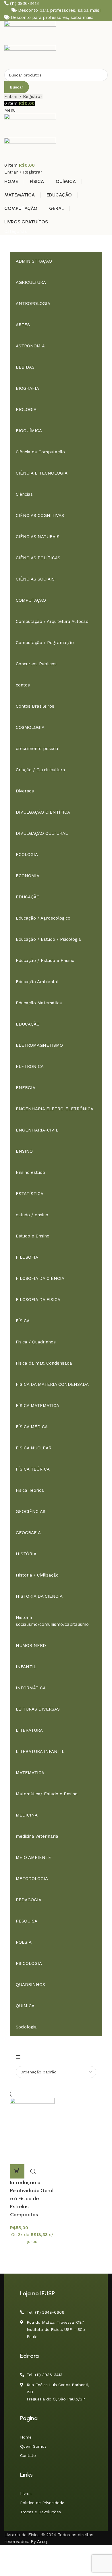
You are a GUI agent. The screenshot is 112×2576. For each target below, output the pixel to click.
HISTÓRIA (26, 1554)
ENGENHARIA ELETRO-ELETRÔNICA (55, 1109)
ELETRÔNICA (30, 1066)
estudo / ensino (32, 1215)
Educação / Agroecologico (43, 918)
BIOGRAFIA (27, 388)
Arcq (42, 2542)
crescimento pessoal (38, 749)
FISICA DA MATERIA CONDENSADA (52, 1384)
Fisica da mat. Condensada (44, 1363)
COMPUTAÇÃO (31, 600)
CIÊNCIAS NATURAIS (38, 537)
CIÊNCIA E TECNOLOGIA (42, 473)
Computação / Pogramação (45, 643)
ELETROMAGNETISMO (39, 1045)
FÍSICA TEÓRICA (33, 1469)
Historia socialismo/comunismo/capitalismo (52, 1621)
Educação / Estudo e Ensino (45, 961)
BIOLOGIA (26, 410)
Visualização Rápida (33, 2171)
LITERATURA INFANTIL (40, 1752)
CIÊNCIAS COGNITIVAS (40, 515)
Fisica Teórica (30, 1490)
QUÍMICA (25, 2006)
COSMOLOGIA (30, 727)
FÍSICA (23, 1321)
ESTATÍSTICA (30, 1194)
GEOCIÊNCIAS (31, 1512)
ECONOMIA (28, 876)
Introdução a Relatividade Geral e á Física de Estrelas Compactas (32, 2199)
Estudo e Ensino (33, 1236)
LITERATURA (29, 1730)
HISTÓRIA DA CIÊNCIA (39, 1596)
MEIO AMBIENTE (33, 1857)
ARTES (23, 325)
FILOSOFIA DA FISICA (38, 1300)
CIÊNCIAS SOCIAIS (35, 579)
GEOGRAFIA (28, 1533)
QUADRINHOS (30, 1985)
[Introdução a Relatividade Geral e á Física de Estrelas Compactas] (32, 2131)
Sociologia (26, 2027)
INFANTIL (26, 1667)
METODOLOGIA (32, 1879)
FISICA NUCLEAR (34, 1448)
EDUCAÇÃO (28, 897)
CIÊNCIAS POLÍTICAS (38, 558)
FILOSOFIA (27, 1257)
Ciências (24, 494)
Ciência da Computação (40, 452)
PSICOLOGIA (29, 1963)
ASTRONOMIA (30, 346)
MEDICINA (27, 1815)
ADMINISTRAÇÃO (34, 261)
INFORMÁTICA (31, 1688)
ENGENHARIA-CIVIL (37, 1130)
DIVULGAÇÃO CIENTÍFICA (43, 812)
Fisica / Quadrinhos (36, 1342)
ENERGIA (26, 1088)
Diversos (25, 791)
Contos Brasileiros (35, 706)
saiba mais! (89, 10)
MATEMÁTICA (30, 1773)
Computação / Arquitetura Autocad (52, 621)
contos (23, 685)
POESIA (24, 1942)
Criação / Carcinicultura (40, 770)
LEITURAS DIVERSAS (38, 1709)
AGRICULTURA (31, 282)
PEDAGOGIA (29, 1900)
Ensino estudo (30, 1172)
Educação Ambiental (37, 982)
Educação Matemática (39, 1003)
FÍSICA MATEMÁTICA (37, 1406)
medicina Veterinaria (37, 1836)
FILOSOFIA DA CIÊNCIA (40, 1278)
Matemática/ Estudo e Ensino (47, 1794)
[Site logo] (30, 33)
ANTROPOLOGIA (33, 304)
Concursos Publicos (36, 664)
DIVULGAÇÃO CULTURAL (42, 833)
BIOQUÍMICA (29, 431)
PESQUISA (27, 1921)
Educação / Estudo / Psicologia (48, 939)
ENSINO (24, 1151)
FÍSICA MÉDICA (32, 1427)
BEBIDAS (25, 367)
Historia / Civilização (37, 1575)
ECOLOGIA (27, 855)
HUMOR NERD (31, 1646)
